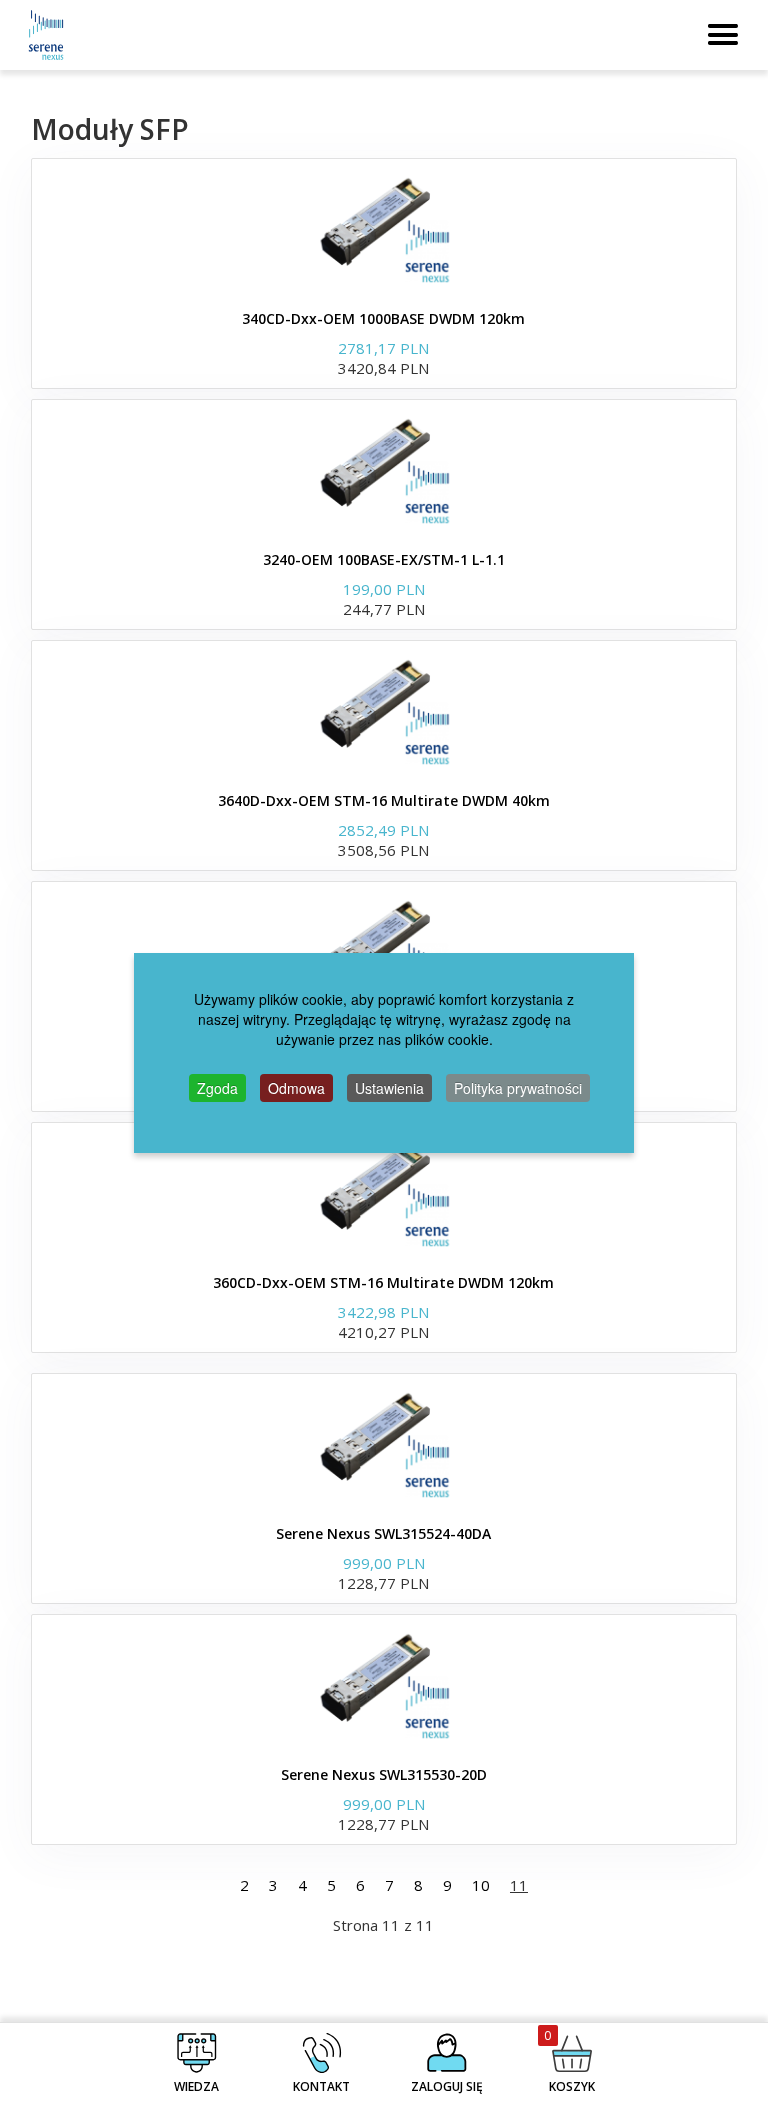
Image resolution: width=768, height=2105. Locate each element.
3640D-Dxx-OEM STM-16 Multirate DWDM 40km (384, 800)
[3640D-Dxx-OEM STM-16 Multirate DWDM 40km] (384, 711)
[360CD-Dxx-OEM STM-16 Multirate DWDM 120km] (384, 1193)
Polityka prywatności (518, 1088)
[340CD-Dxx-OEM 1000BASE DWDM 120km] (384, 229)
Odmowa (296, 1088)
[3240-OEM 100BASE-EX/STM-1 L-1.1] (384, 470)
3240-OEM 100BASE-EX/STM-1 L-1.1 (384, 559)
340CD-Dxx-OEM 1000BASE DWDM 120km (383, 318)
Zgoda (217, 1088)
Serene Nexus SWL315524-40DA (383, 1533)
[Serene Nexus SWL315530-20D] (384, 1685)
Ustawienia (389, 1088)
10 (481, 1885)
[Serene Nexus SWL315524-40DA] (384, 1444)
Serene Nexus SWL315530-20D (384, 1774)
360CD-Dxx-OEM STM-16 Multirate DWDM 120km (383, 1282)
